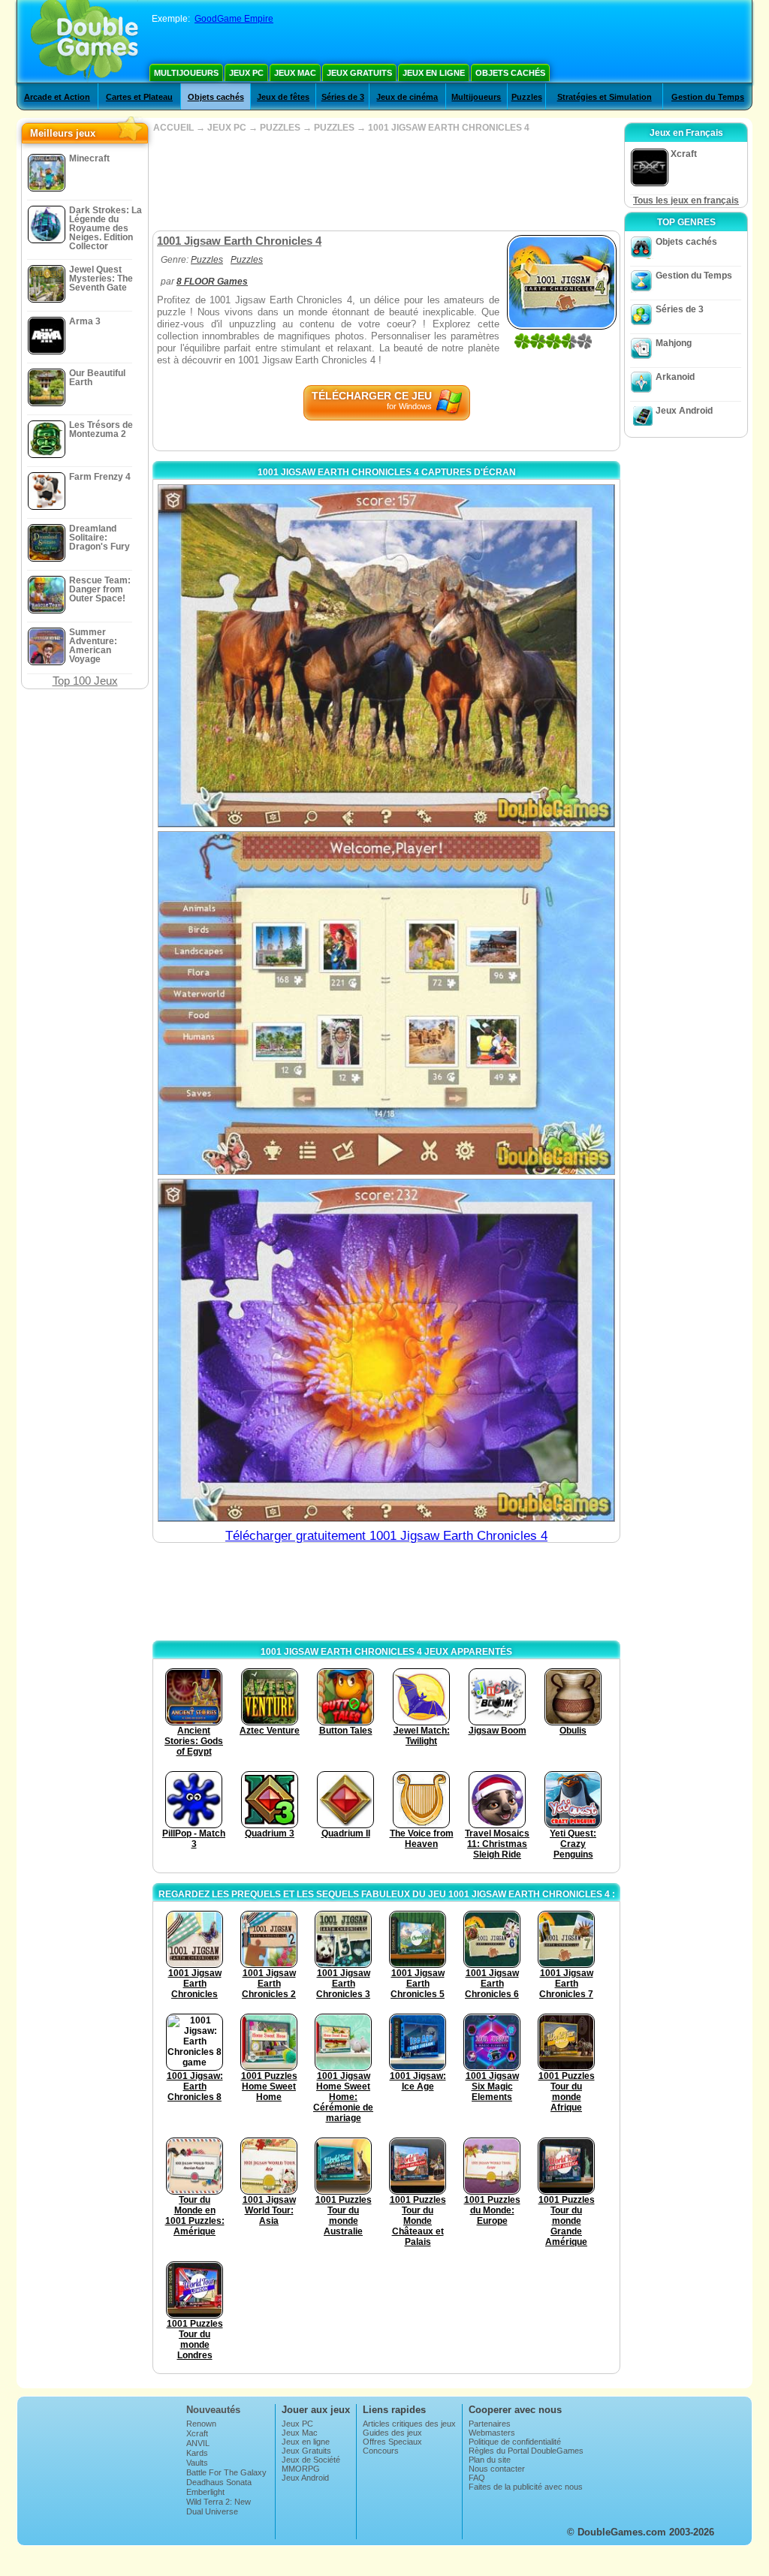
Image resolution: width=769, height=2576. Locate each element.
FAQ (477, 2478)
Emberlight (205, 2492)
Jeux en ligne (434, 73)
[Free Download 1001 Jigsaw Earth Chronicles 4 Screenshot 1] (386, 656)
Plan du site (490, 2460)
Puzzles (527, 97)
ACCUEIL (173, 128)
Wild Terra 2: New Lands (219, 2506)
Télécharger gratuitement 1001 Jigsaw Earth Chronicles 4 (386, 1536)
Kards (197, 2453)
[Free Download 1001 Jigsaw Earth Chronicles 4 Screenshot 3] (386, 1350)
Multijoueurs (186, 73)
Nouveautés (213, 2410)
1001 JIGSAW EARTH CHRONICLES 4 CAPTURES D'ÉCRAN (387, 472)
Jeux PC (246, 73)
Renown (201, 2424)
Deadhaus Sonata (219, 2482)
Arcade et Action (57, 97)
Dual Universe (212, 2511)
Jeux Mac (295, 73)
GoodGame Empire (234, 19)
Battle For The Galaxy (226, 2472)
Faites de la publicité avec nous (526, 2487)
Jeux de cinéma (407, 97)
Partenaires (490, 2424)
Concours (381, 2451)
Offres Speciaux (392, 2442)
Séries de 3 (343, 97)
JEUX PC (227, 128)
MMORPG (301, 2469)
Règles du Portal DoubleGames (526, 2451)
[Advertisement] (386, 182)
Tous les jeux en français (686, 200)
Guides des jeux (392, 2433)
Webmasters (492, 2433)
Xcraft (197, 2433)
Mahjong (674, 343)
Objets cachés (510, 73)
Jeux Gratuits (359, 73)
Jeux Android (684, 411)
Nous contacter (497, 2469)
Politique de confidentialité (515, 2442)
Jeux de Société (311, 2460)
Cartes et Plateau (139, 97)
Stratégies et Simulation (605, 97)
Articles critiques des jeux (409, 2424)
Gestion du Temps (708, 97)
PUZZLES (280, 128)
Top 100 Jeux (85, 681)
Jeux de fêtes (283, 97)
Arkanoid (675, 377)
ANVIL (198, 2443)
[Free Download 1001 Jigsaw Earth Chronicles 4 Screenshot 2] (386, 1003)
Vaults (197, 2463)
